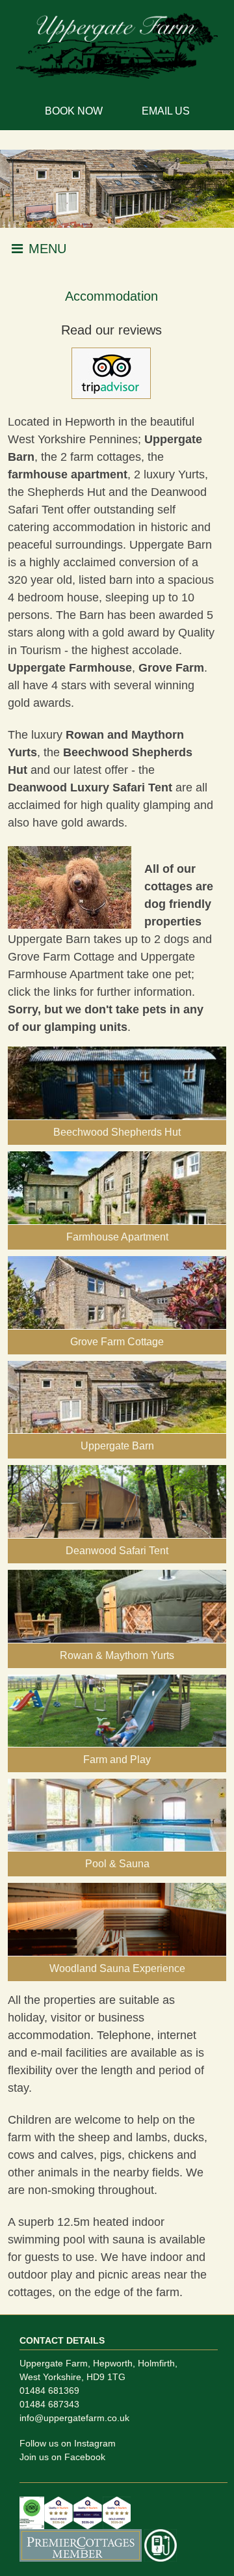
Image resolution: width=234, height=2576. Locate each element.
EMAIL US (166, 111)
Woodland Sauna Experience (117, 1968)
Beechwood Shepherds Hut (117, 1132)
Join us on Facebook (62, 2457)
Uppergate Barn (49, 939)
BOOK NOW (74, 111)
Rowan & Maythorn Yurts (117, 1655)
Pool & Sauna (117, 1864)
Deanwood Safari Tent (117, 1551)
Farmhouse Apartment (117, 1237)
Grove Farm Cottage (61, 957)
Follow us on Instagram (68, 2443)
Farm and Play (117, 1760)
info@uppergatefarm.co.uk (74, 2418)
